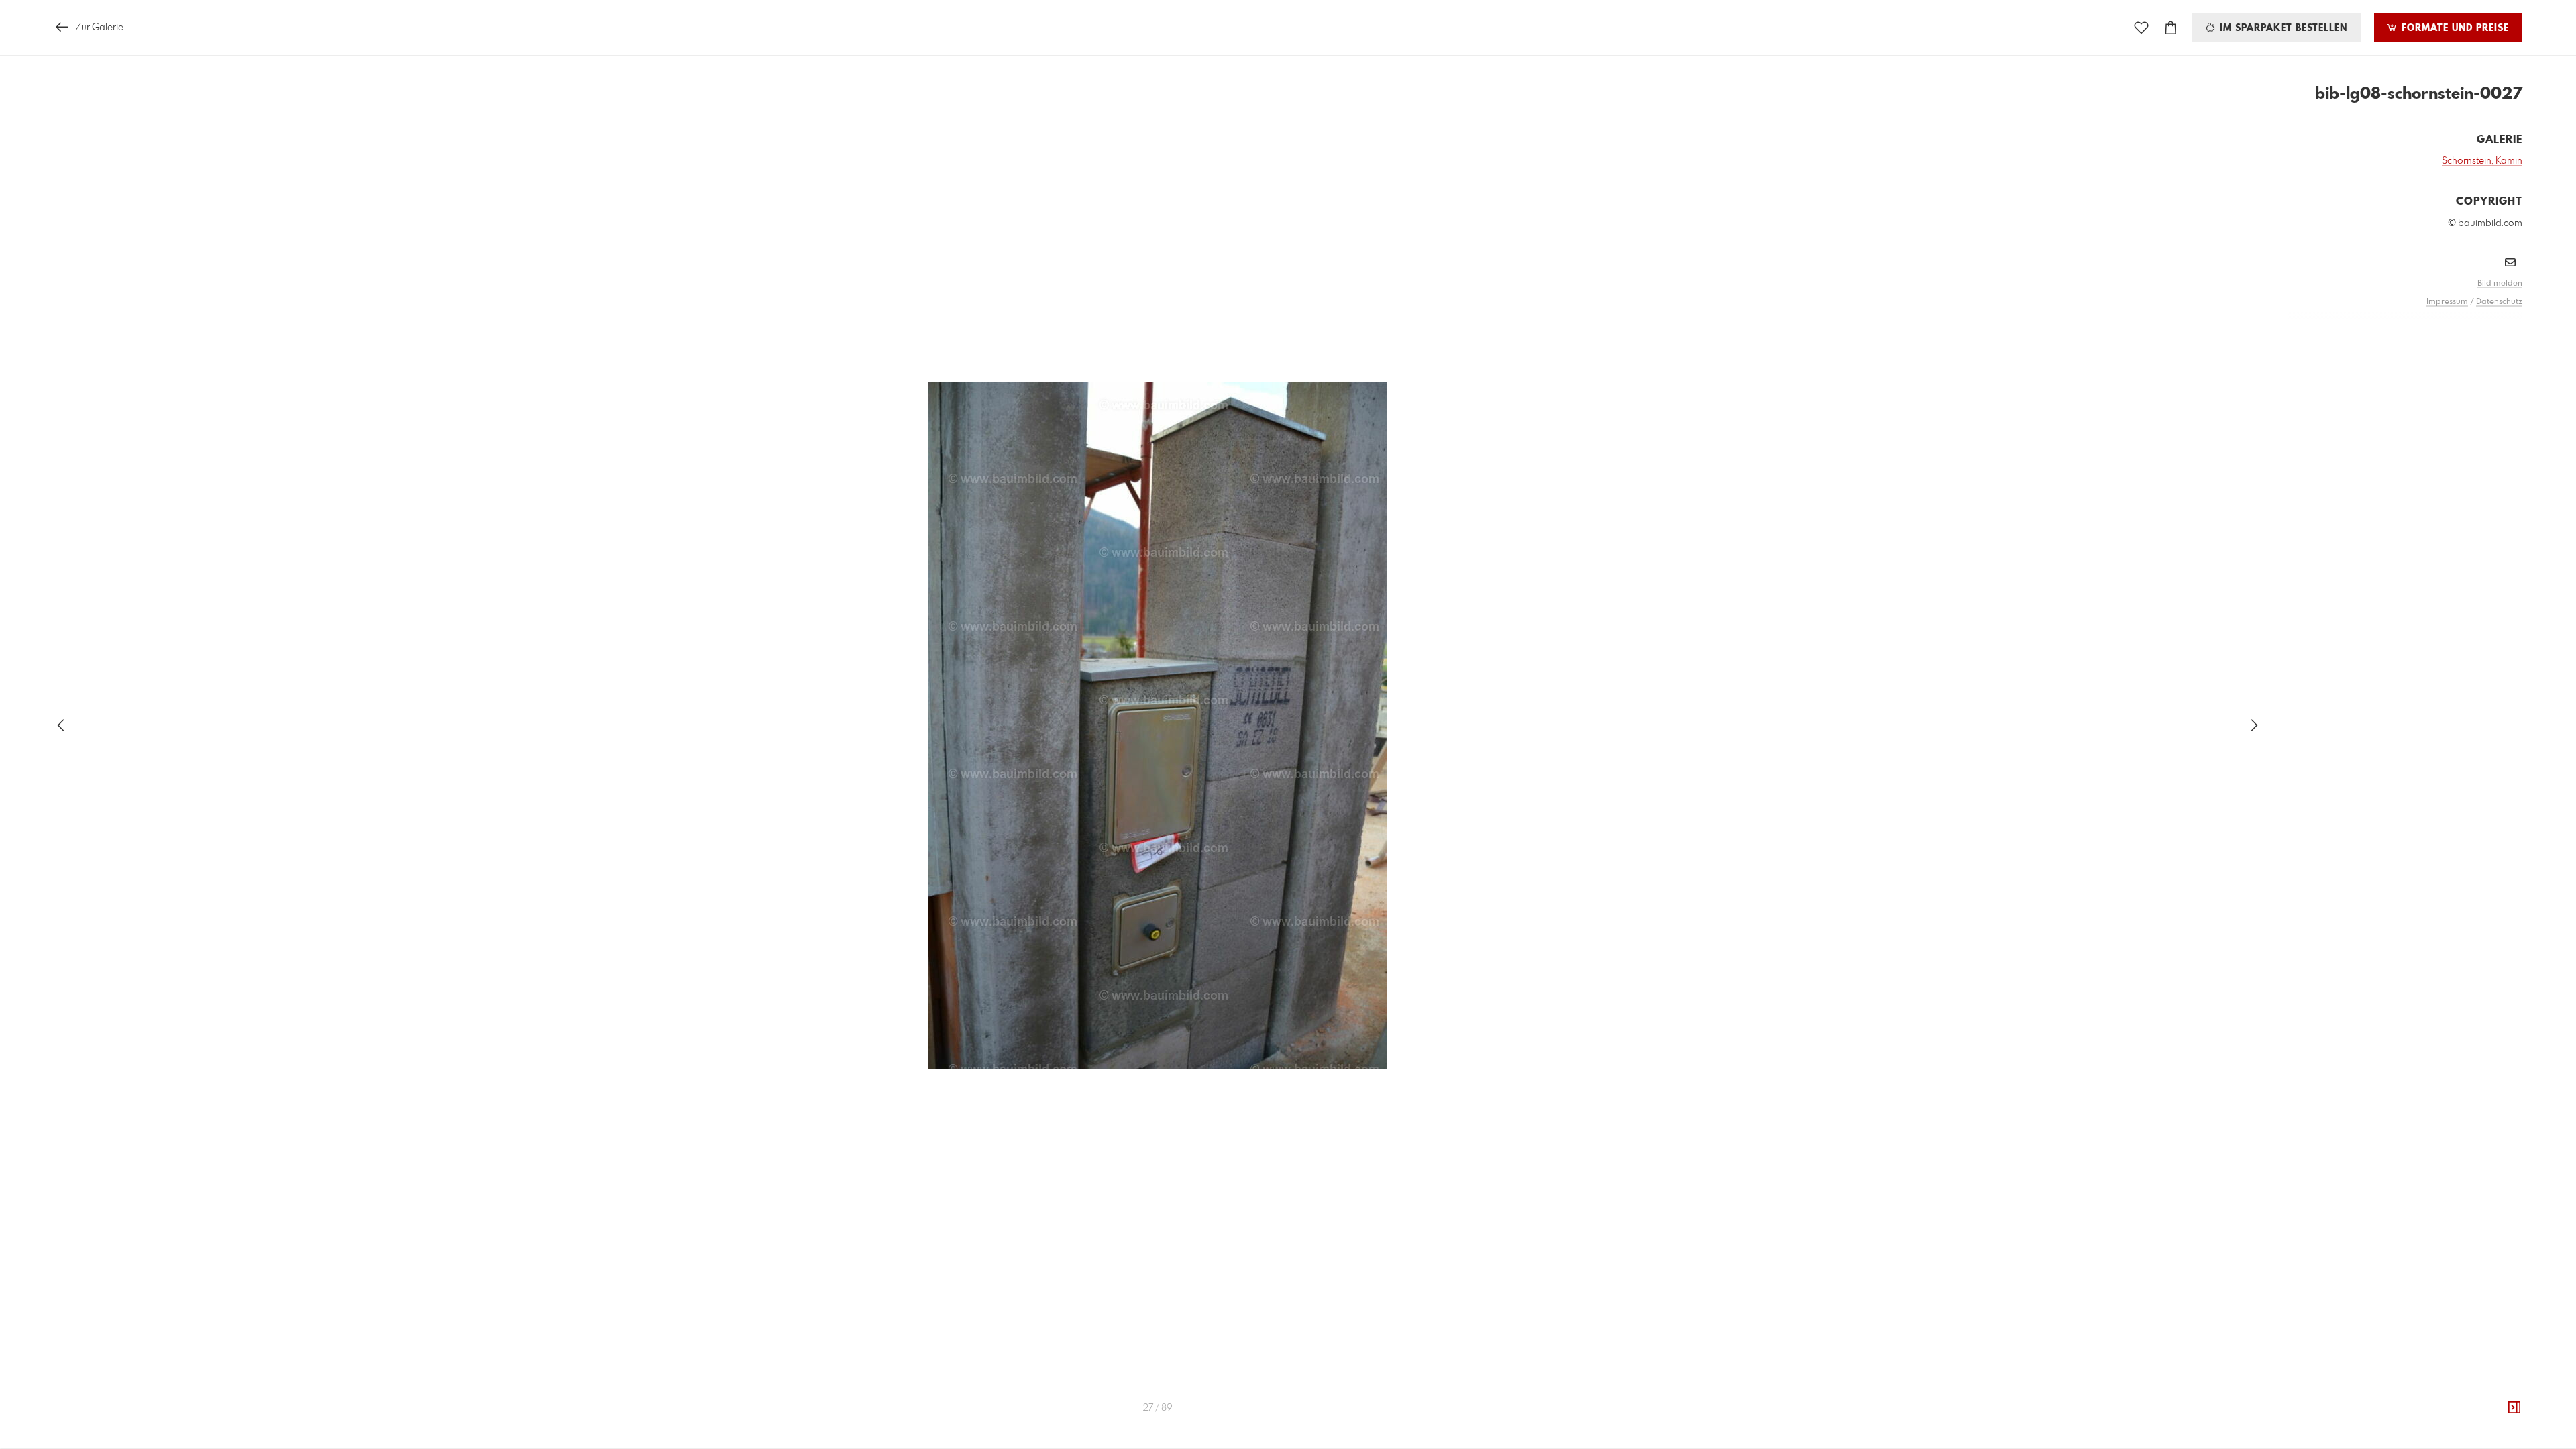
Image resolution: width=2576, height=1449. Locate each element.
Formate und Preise (2454, 28)
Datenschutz (2499, 302)
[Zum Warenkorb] (2171, 28)
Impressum (2447, 302)
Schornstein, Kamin (2482, 161)
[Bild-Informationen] (2514, 1408)
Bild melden (2500, 284)
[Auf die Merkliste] (2141, 28)
